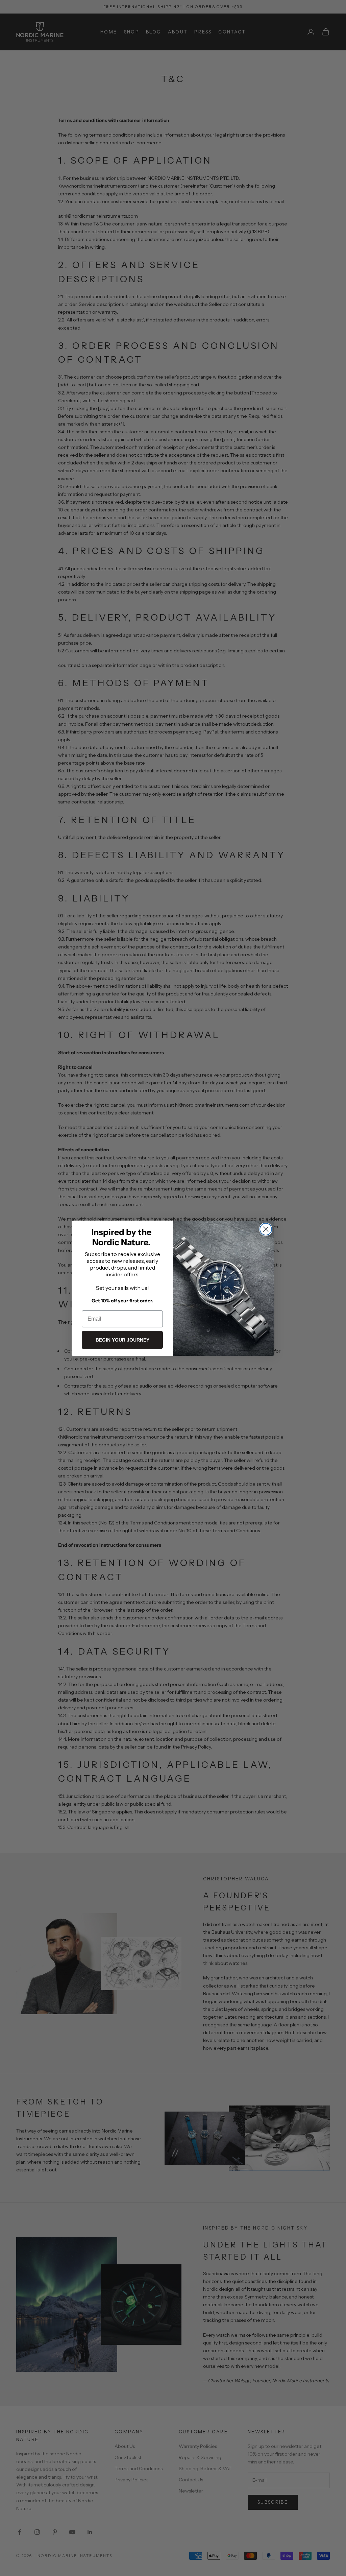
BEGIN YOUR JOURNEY (122, 1340)
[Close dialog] (266, 1229)
